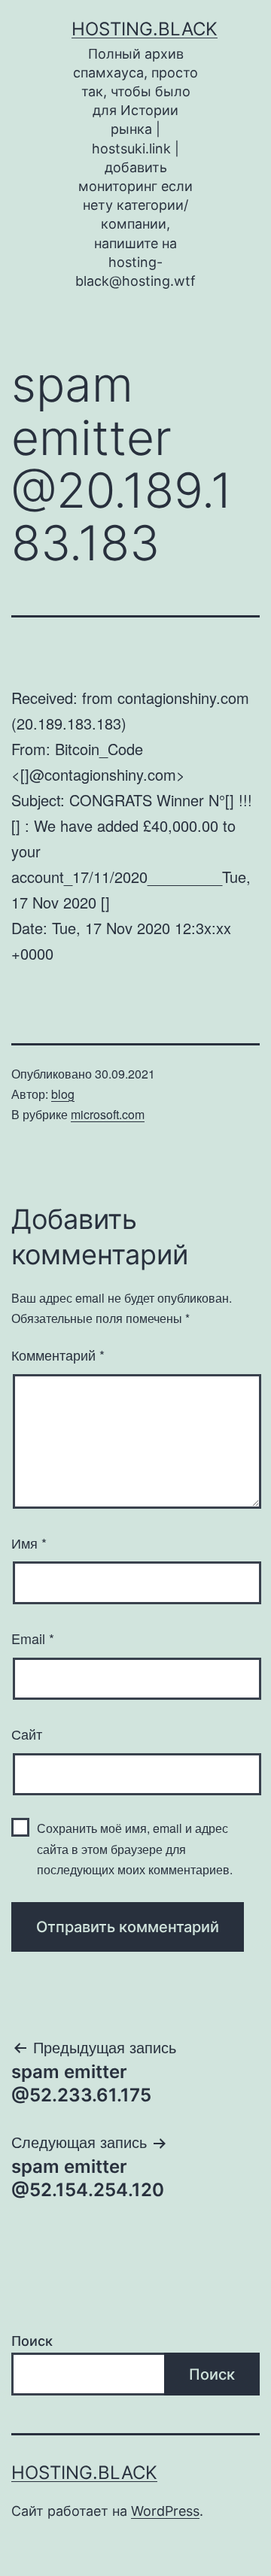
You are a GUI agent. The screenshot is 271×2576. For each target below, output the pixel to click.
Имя (29, 1543)
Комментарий (58, 1355)
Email (33, 1638)
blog (63, 1094)
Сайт (27, 1734)
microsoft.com (108, 1114)
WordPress (165, 2511)
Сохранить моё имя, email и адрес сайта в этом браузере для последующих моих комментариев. (135, 1848)
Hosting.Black (145, 29)
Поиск (32, 2341)
